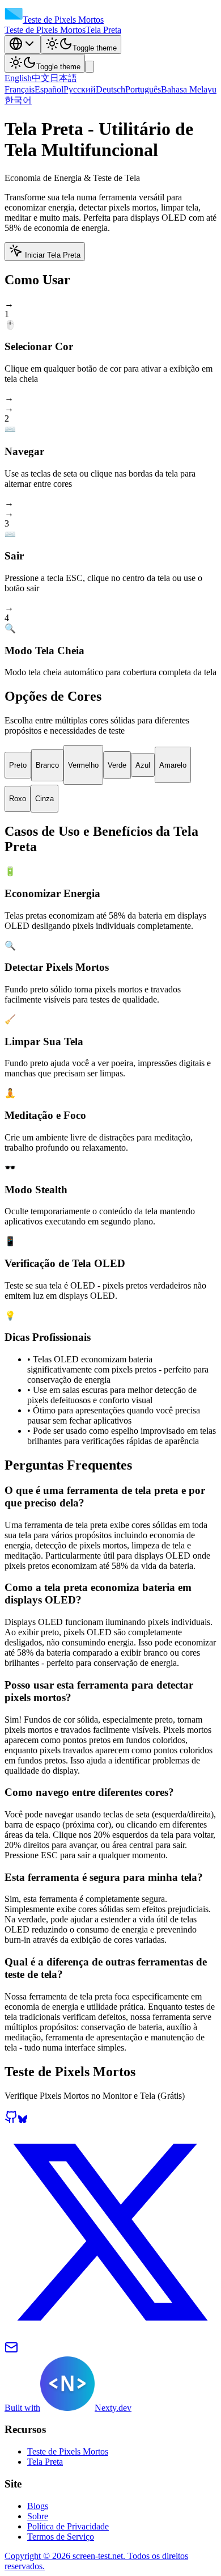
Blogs (38, 2506)
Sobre (38, 2516)
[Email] (11, 2351)
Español (49, 89)
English (18, 78)
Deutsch (110, 89)
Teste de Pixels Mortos (45, 30)
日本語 (63, 78)
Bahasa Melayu (189, 89)
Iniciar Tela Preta (53, 255)
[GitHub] (11, 2121)
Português (143, 89)
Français (20, 89)
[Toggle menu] (90, 67)
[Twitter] (110, 2335)
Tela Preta (103, 30)
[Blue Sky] (23, 2121)
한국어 (18, 100)
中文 (41, 78)
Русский (80, 89)
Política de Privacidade (68, 2526)
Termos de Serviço (61, 2537)
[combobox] (23, 45)
